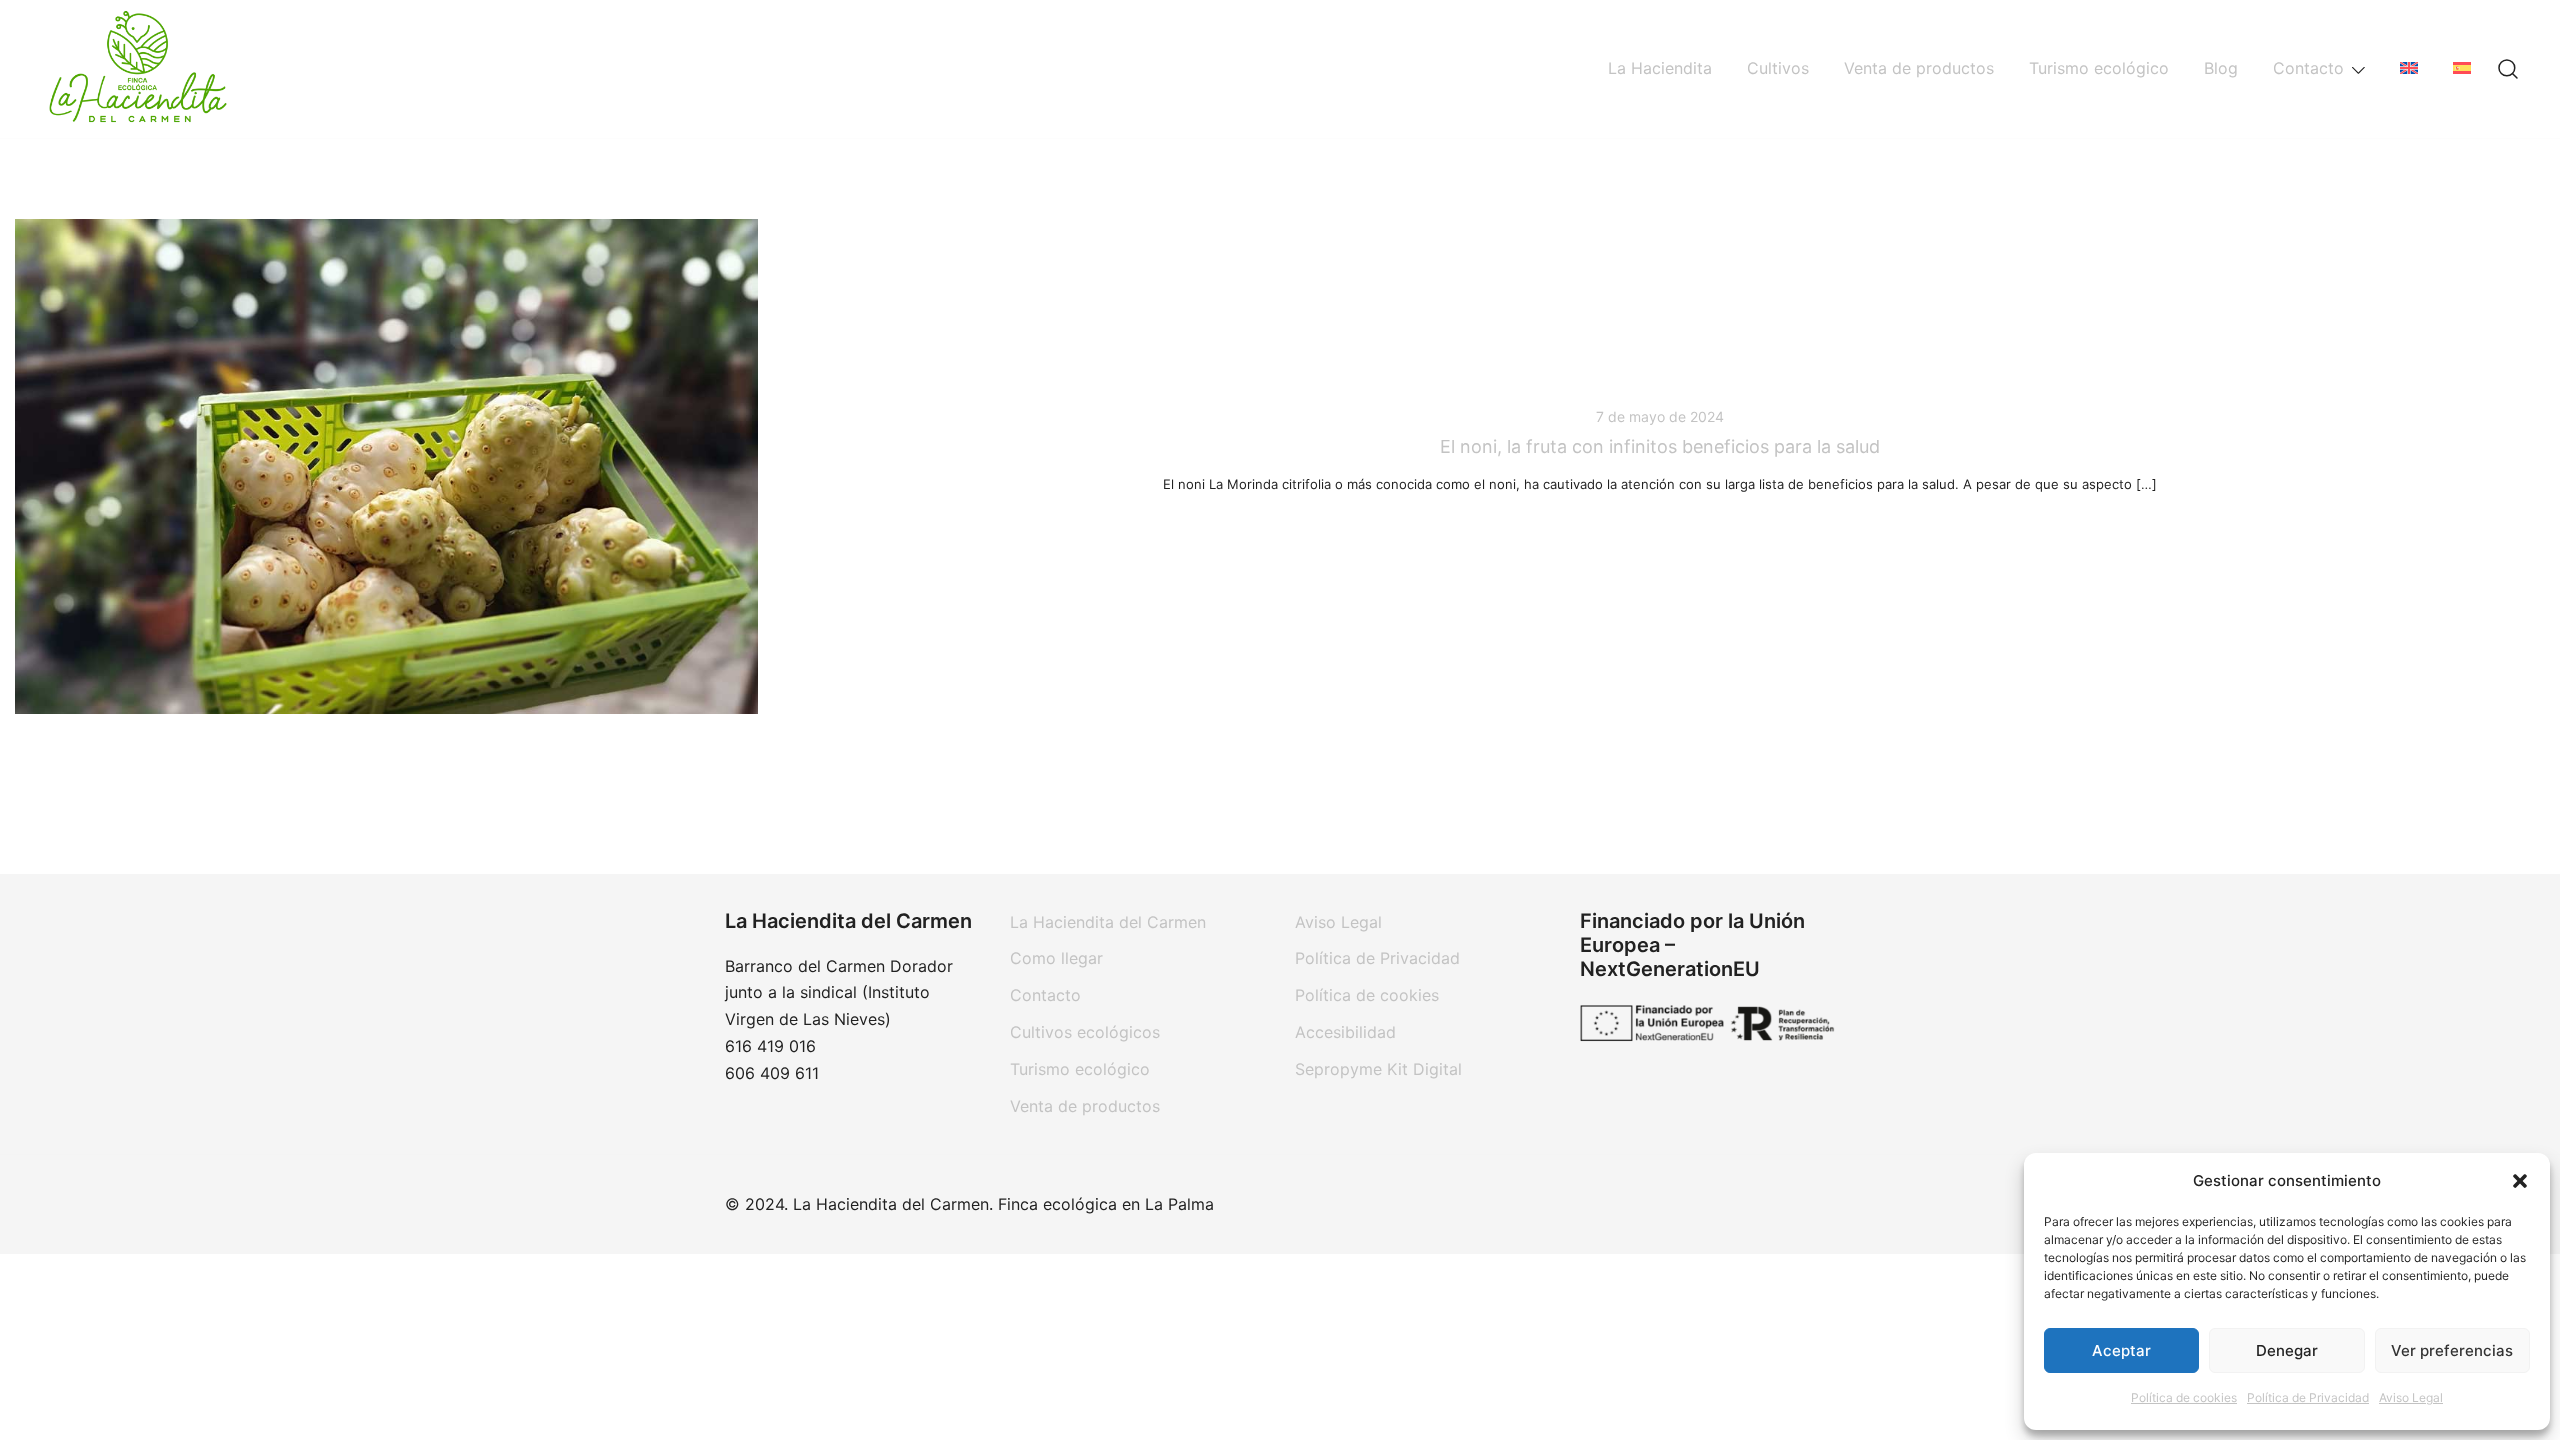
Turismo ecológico (2099, 68)
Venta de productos (1919, 68)
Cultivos (1778, 68)
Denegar (2287, 1350)
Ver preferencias (2452, 1350)
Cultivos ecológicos (1085, 1032)
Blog (2221, 68)
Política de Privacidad (2308, 1397)
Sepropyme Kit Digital (1378, 1069)
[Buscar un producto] (2508, 69)
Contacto (2308, 68)
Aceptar (2121, 1350)
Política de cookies (2184, 1397)
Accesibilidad (1345, 1032)
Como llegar (1056, 958)
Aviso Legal (2411, 1397)
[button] (2520, 1181)
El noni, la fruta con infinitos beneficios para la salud (1660, 446)
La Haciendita (1660, 68)
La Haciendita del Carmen (1108, 922)
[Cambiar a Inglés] (2409, 68)
